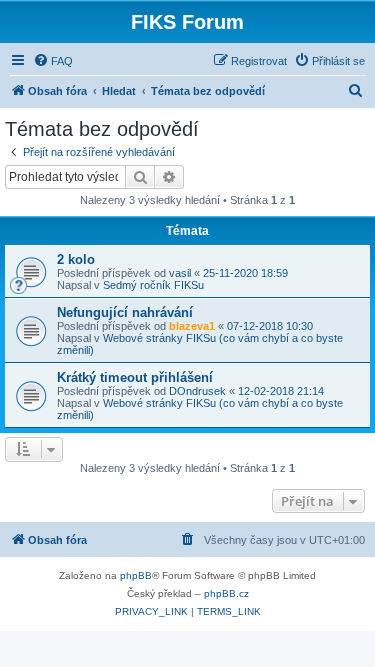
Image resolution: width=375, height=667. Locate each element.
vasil (180, 273)
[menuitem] (53, 61)
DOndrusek (197, 391)
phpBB (136, 575)
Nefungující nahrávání (125, 312)
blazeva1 (192, 326)
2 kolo (76, 259)
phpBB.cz (226, 593)
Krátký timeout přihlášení (135, 377)
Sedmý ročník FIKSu (153, 285)
